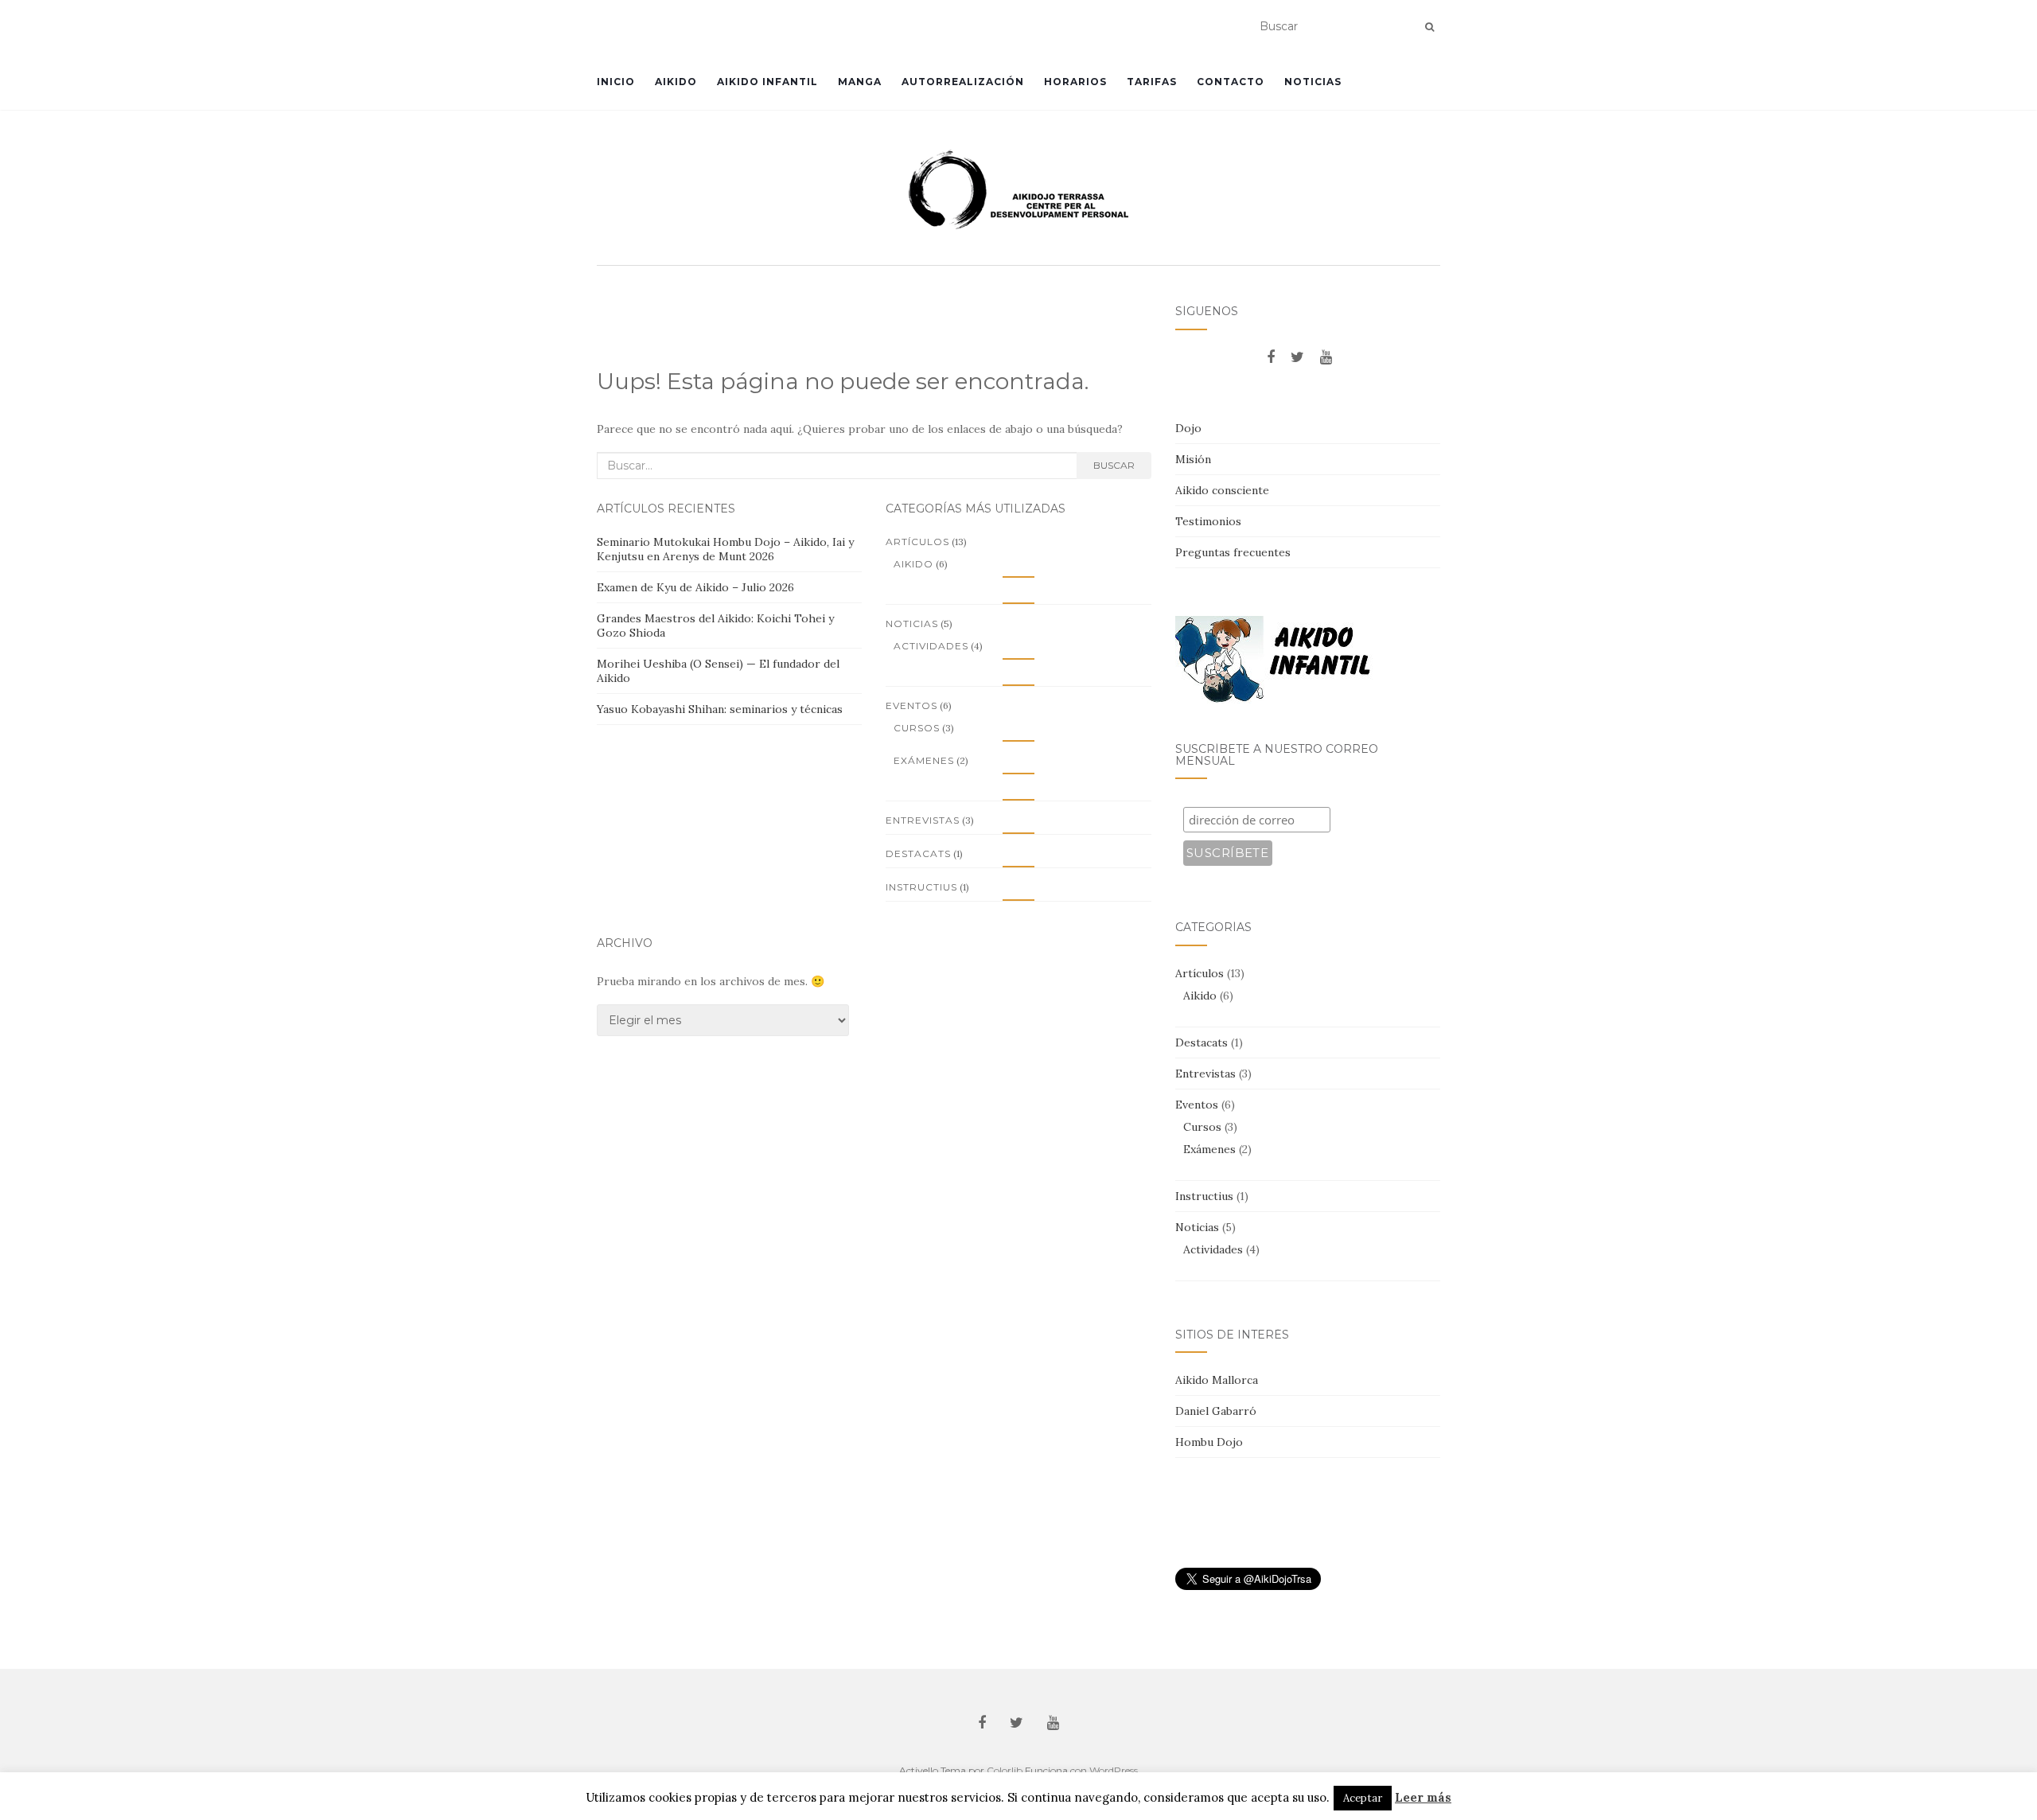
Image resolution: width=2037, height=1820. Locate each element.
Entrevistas (923, 820)
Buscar (1114, 465)
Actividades (931, 646)
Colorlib (1005, 1770)
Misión (1193, 459)
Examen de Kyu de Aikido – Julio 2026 (695, 587)
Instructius (921, 887)
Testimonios (1208, 521)
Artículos (917, 542)
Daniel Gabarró (1216, 1411)
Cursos (917, 728)
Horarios (1075, 82)
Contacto (1231, 82)
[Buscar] (1429, 27)
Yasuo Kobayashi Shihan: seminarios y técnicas (720, 709)
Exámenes (924, 760)
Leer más (1423, 1797)
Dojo (1188, 428)
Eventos (911, 705)
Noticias (1313, 82)
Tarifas (1152, 82)
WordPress (1114, 1770)
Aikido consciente (1222, 490)
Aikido (676, 82)
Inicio (616, 82)
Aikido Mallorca (1217, 1380)
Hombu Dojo (1209, 1442)
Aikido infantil (767, 82)
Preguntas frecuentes (1233, 552)
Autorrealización (963, 82)
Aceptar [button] (1363, 1798)
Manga (860, 82)
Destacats (918, 853)
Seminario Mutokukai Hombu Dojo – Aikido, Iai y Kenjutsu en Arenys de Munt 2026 (725, 549)
